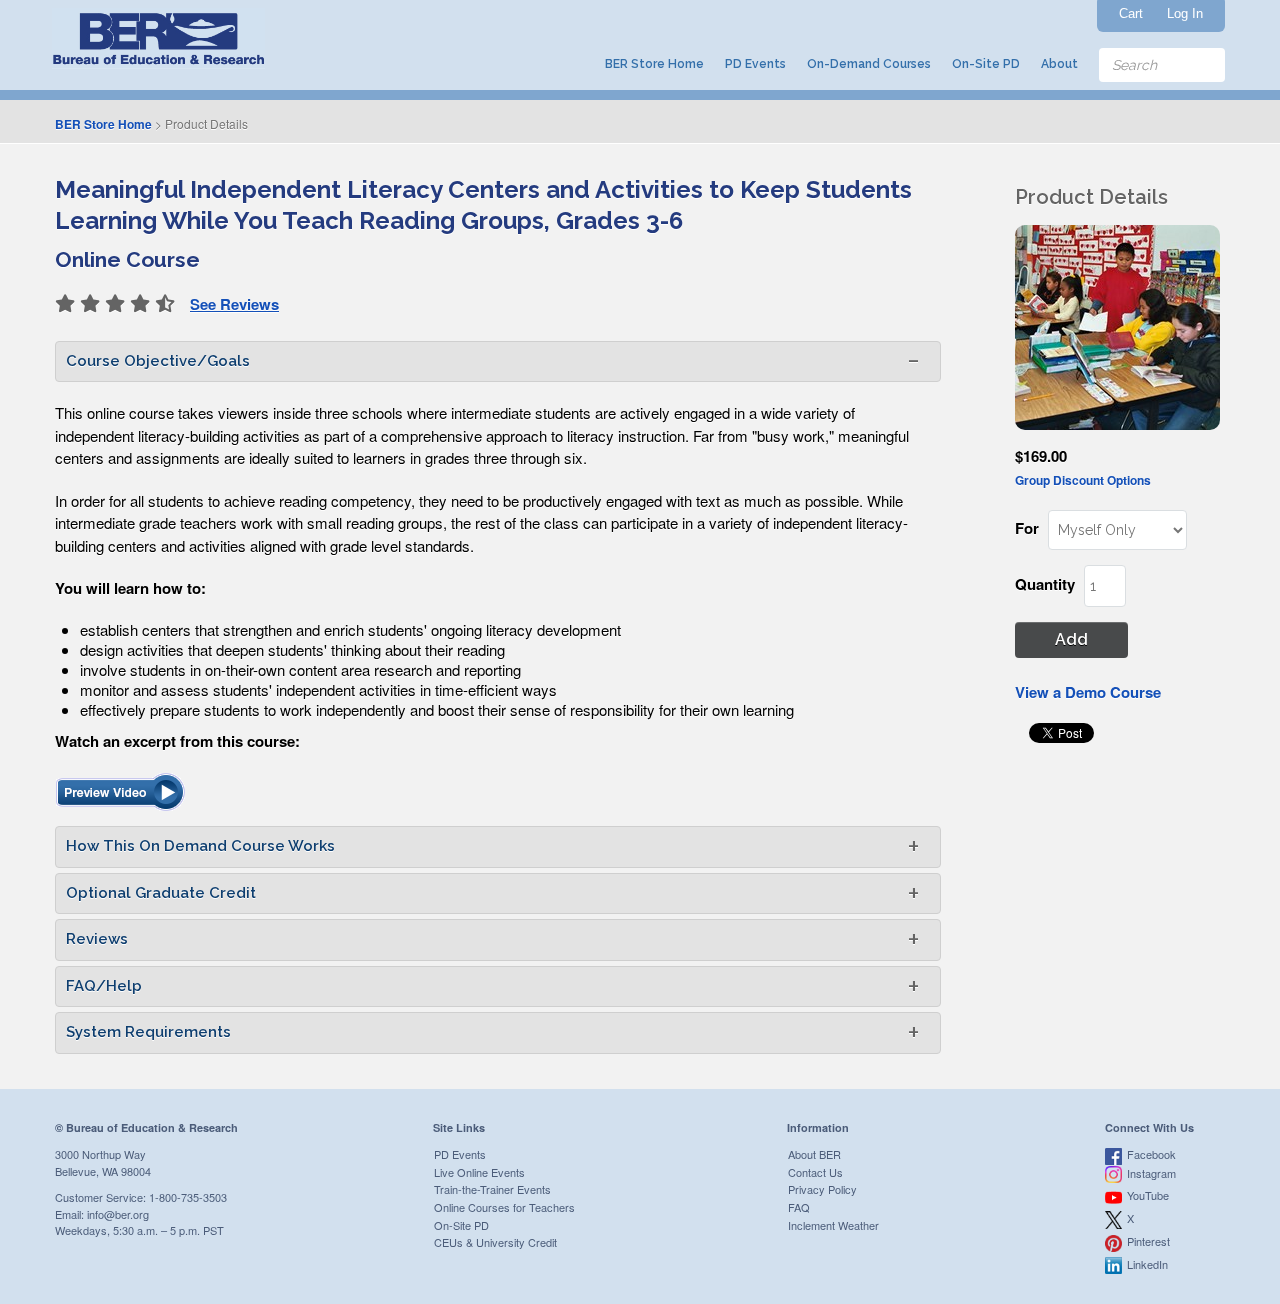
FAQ (799, 1207)
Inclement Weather (833, 1225)
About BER (814, 1154)
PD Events (755, 64)
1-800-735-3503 (188, 1197)
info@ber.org (118, 1214)
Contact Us (815, 1172)
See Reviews (234, 304)
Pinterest (1148, 1241)
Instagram (1151, 1173)
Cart (1131, 13)
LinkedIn (1147, 1264)
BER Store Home (654, 64)
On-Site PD (986, 64)
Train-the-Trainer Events (492, 1189)
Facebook (1151, 1154)
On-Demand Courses (869, 64)
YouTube (1148, 1195)
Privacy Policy (822, 1189)
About (1059, 64)
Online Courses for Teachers (504, 1207)
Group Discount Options (1083, 480)
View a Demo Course (1088, 692)
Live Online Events (479, 1172)
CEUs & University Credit (495, 1242)
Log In (1185, 13)
